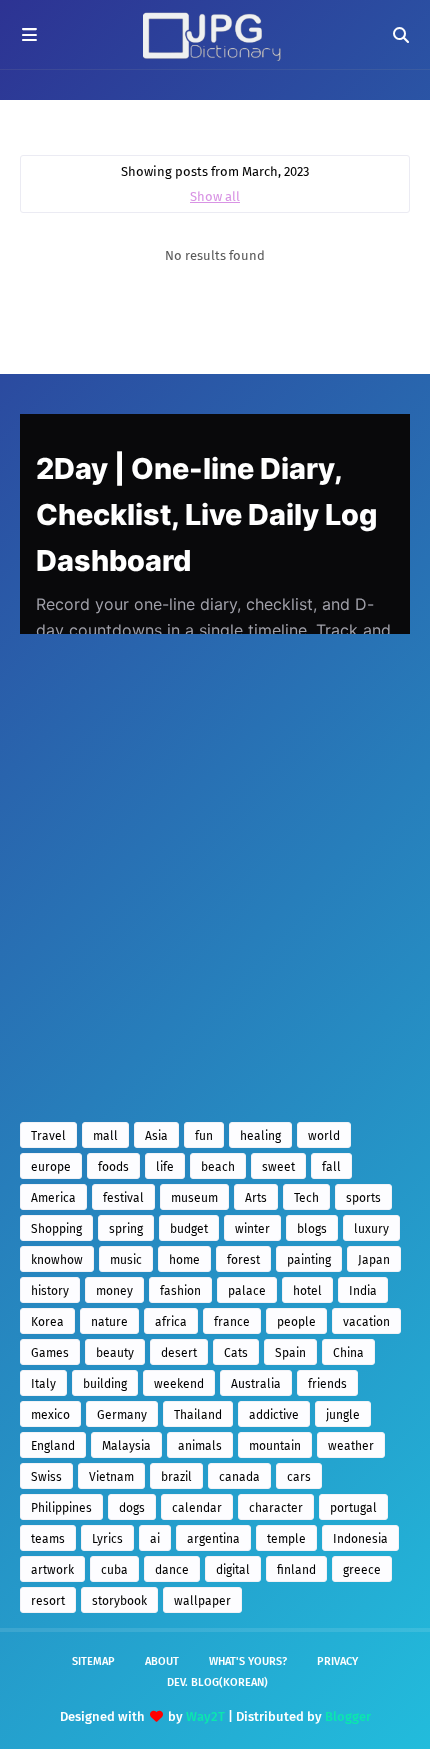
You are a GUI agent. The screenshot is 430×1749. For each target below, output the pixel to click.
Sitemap (93, 1661)
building (105, 1384)
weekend (179, 1384)
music (126, 1260)
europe (51, 1167)
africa (171, 1322)
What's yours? (248, 1661)
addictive (274, 1415)
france (232, 1322)
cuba (114, 1570)
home (184, 1260)
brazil (176, 1477)
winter (252, 1229)
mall (105, 1136)
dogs (132, 1508)
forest (243, 1260)
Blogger (348, 1716)
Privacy (337, 1661)
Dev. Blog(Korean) (217, 1682)
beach (218, 1167)
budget (189, 1229)
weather (351, 1446)
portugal (353, 1508)
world (324, 1136)
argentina (213, 1539)
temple (286, 1539)
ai (155, 1539)
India (363, 1291)
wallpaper (202, 1601)
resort (48, 1601)
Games (50, 1353)
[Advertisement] (215, 878)
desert (179, 1353)
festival (123, 1198)
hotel (307, 1291)
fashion (180, 1291)
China (348, 1353)
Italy (43, 1384)
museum (194, 1198)
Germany (122, 1415)
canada (239, 1477)
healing (260, 1136)
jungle (343, 1415)
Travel (48, 1136)
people (296, 1322)
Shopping (56, 1229)
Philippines (61, 1508)
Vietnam (111, 1477)
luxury (371, 1229)
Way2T (205, 1716)
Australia (256, 1384)
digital (233, 1570)
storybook (119, 1601)
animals (200, 1446)
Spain (290, 1353)
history (50, 1291)
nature (109, 1322)
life (165, 1167)
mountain (275, 1446)
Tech (306, 1198)
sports (363, 1198)
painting (309, 1260)
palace (247, 1291)
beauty (115, 1353)
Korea (47, 1322)
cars (299, 1477)
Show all (215, 196)
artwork (52, 1570)
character (276, 1508)
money (114, 1291)
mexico (50, 1415)
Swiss (46, 1477)
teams (48, 1539)
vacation (366, 1322)
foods (113, 1167)
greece (362, 1570)
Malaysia (126, 1446)
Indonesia (360, 1539)
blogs (312, 1229)
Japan (374, 1260)
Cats (236, 1353)
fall (331, 1167)
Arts (256, 1198)
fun (204, 1136)
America (53, 1198)
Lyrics (107, 1539)
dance (172, 1570)
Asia (156, 1136)
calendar (197, 1508)
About (162, 1661)
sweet (278, 1167)
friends (327, 1384)
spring (126, 1229)
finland (296, 1570)
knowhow (57, 1260)
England (53, 1446)
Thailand (198, 1415)
